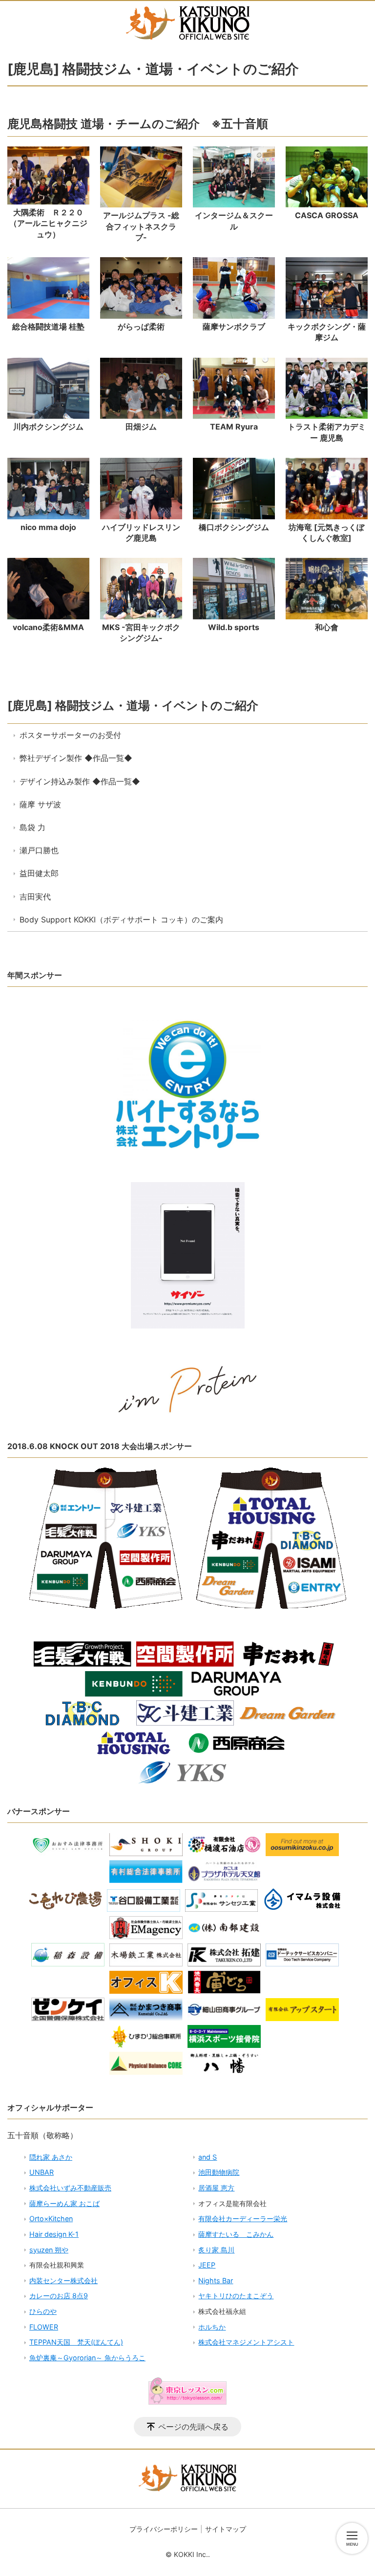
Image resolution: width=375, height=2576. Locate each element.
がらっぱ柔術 (141, 327)
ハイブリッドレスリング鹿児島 (141, 532)
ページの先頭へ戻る (193, 2427)
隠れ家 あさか (51, 2157)
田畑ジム (141, 427)
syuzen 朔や (49, 2250)
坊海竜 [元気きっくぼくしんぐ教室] (326, 532)
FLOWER (44, 2327)
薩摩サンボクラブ (234, 327)
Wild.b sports (234, 627)
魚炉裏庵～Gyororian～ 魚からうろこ (87, 2358)
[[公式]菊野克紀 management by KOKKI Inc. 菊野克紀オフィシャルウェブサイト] (188, 23)
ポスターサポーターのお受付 (70, 735)
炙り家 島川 (216, 2250)
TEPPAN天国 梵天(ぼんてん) (76, 2342)
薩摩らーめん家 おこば (64, 2203)
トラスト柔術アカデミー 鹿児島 (327, 432)
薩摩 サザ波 (40, 804)
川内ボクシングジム (48, 427)
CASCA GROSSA (327, 215)
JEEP (207, 2265)
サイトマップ (226, 2529)
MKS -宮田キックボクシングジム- (141, 633)
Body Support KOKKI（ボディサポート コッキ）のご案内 (121, 920)
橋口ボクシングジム (234, 527)
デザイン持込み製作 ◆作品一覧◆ (80, 781)
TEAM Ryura (234, 427)
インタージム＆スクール (234, 221)
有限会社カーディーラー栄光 (243, 2218)
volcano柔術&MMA (48, 627)
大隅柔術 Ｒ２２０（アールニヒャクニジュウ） (48, 223)
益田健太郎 (39, 873)
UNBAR (42, 2172)
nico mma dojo (48, 527)
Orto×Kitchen (51, 2218)
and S (208, 2157)
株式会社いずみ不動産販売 (70, 2188)
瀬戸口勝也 (39, 850)
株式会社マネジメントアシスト (246, 2342)
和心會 (327, 627)
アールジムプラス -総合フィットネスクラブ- (141, 226)
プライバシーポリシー (164, 2529)
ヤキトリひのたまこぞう (236, 2296)
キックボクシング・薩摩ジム (327, 332)
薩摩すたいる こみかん (236, 2234)
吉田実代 (35, 897)
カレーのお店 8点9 (59, 2296)
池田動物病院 (219, 2172)
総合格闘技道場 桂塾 (48, 327)
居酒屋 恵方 (216, 2188)
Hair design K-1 (54, 2234)
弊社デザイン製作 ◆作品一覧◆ (76, 758)
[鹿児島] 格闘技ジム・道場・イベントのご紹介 (133, 705)
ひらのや (43, 2311)
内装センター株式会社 (63, 2280)
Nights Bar (216, 2280)
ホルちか (212, 2327)
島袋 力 (32, 827)
